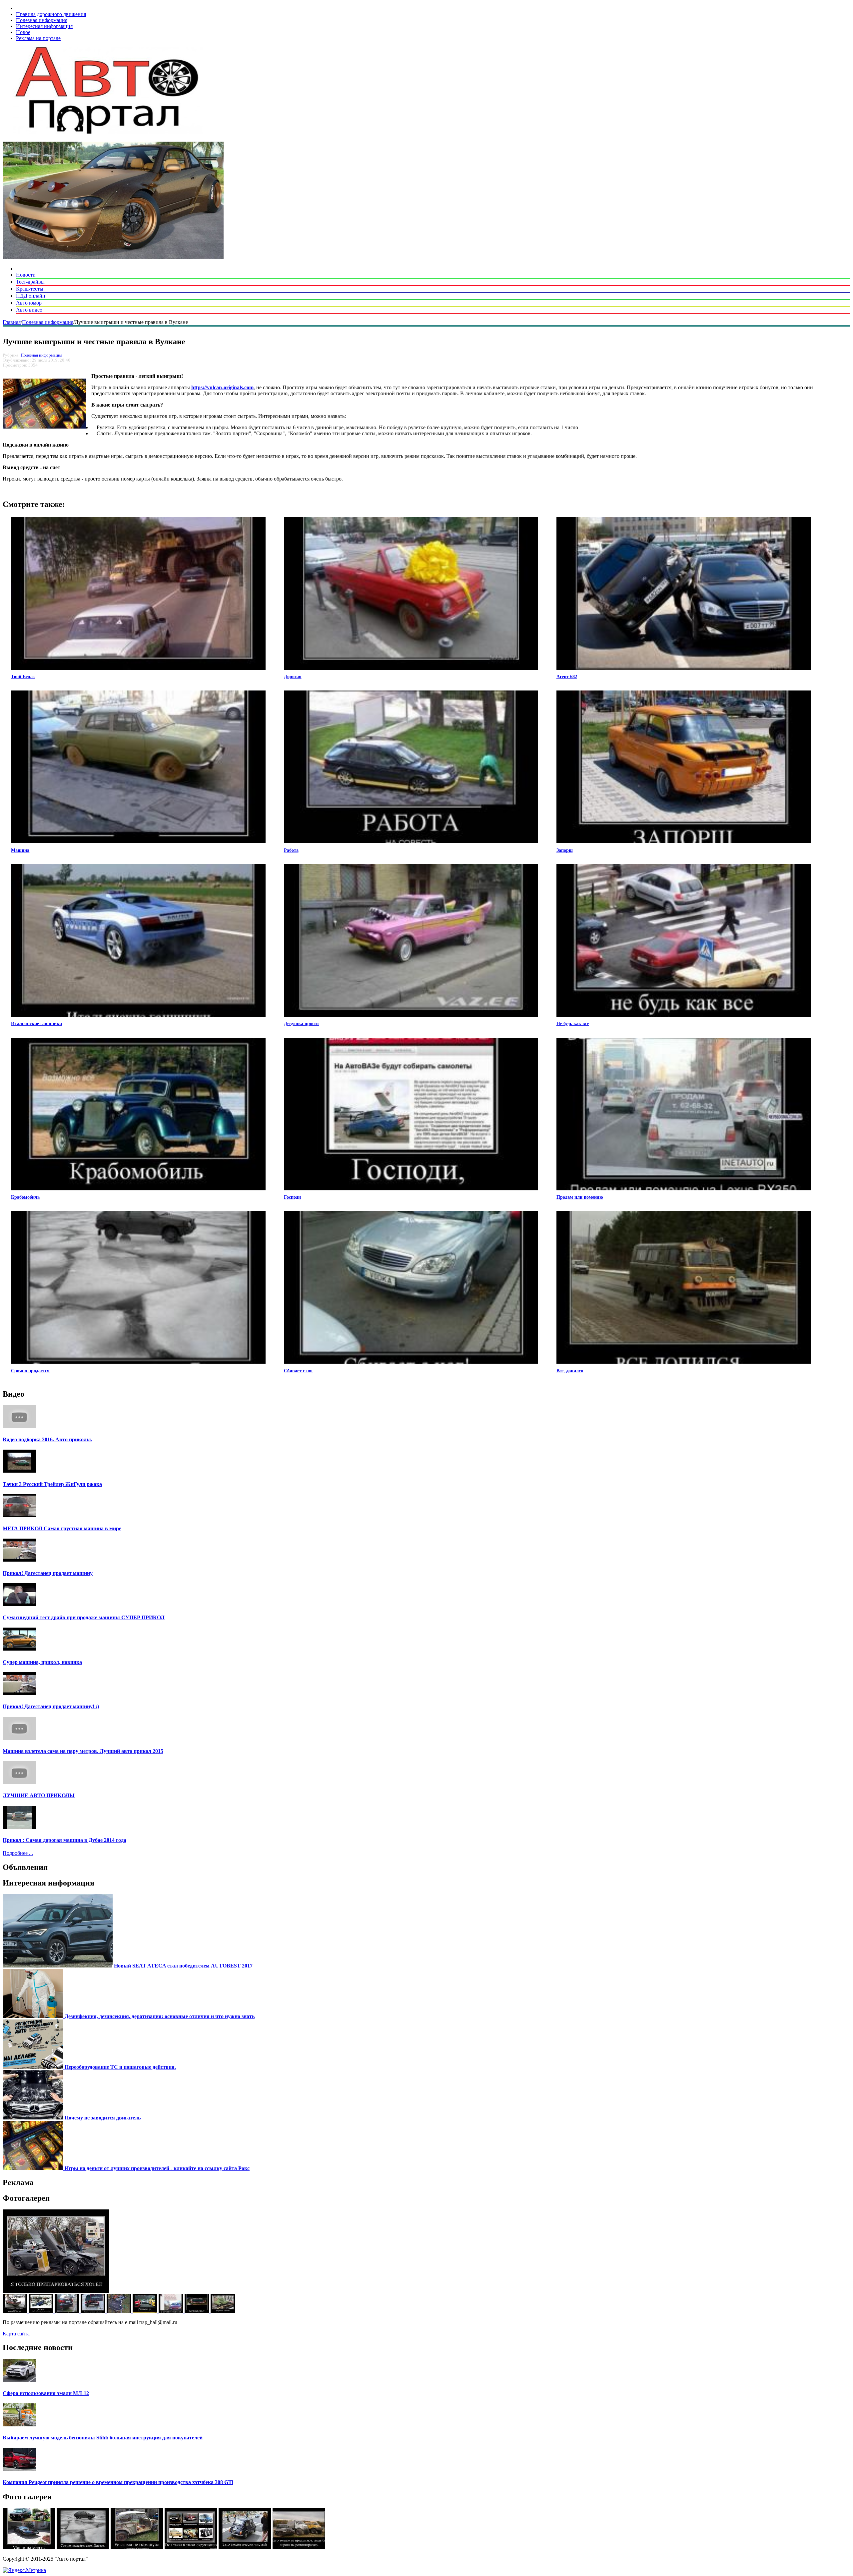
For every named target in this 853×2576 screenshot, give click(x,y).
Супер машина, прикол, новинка (42, 1662)
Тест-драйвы (30, 282)
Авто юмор (29, 303)
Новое (23, 32)
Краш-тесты (30, 289)
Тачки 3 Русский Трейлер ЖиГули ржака (52, 1484)
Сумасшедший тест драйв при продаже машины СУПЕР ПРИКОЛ (84, 1617)
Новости (26, 275)
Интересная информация (44, 26)
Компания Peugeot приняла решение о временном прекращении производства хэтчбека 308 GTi (118, 2482)
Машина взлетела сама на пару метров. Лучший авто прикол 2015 (83, 1751)
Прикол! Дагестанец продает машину (48, 1573)
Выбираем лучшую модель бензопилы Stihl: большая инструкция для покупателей (103, 2438)
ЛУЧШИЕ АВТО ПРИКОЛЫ (39, 1795)
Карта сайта (16, 2334)
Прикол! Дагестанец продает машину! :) (51, 1706)
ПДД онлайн (31, 296)
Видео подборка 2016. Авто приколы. (47, 1439)
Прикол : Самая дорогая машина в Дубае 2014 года (64, 1840)
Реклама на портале (38, 38)
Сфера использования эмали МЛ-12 (46, 2393)
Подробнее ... (18, 1853)
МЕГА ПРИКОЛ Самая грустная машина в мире (62, 1528)
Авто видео (29, 310)
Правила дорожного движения (51, 14)
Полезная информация (42, 20)
